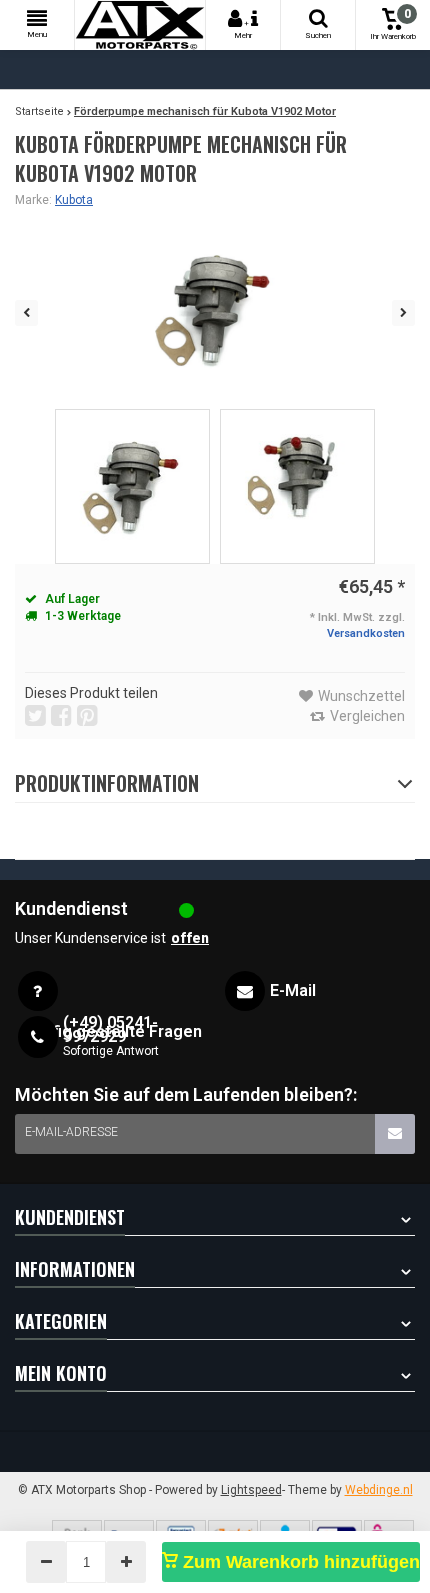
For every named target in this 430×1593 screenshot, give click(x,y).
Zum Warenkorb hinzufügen (299, 1562)
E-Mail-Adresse (71, 1132)
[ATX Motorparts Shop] (140, 25)
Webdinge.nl (379, 1490)
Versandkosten (366, 633)
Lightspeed (251, 1490)
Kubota (74, 200)
